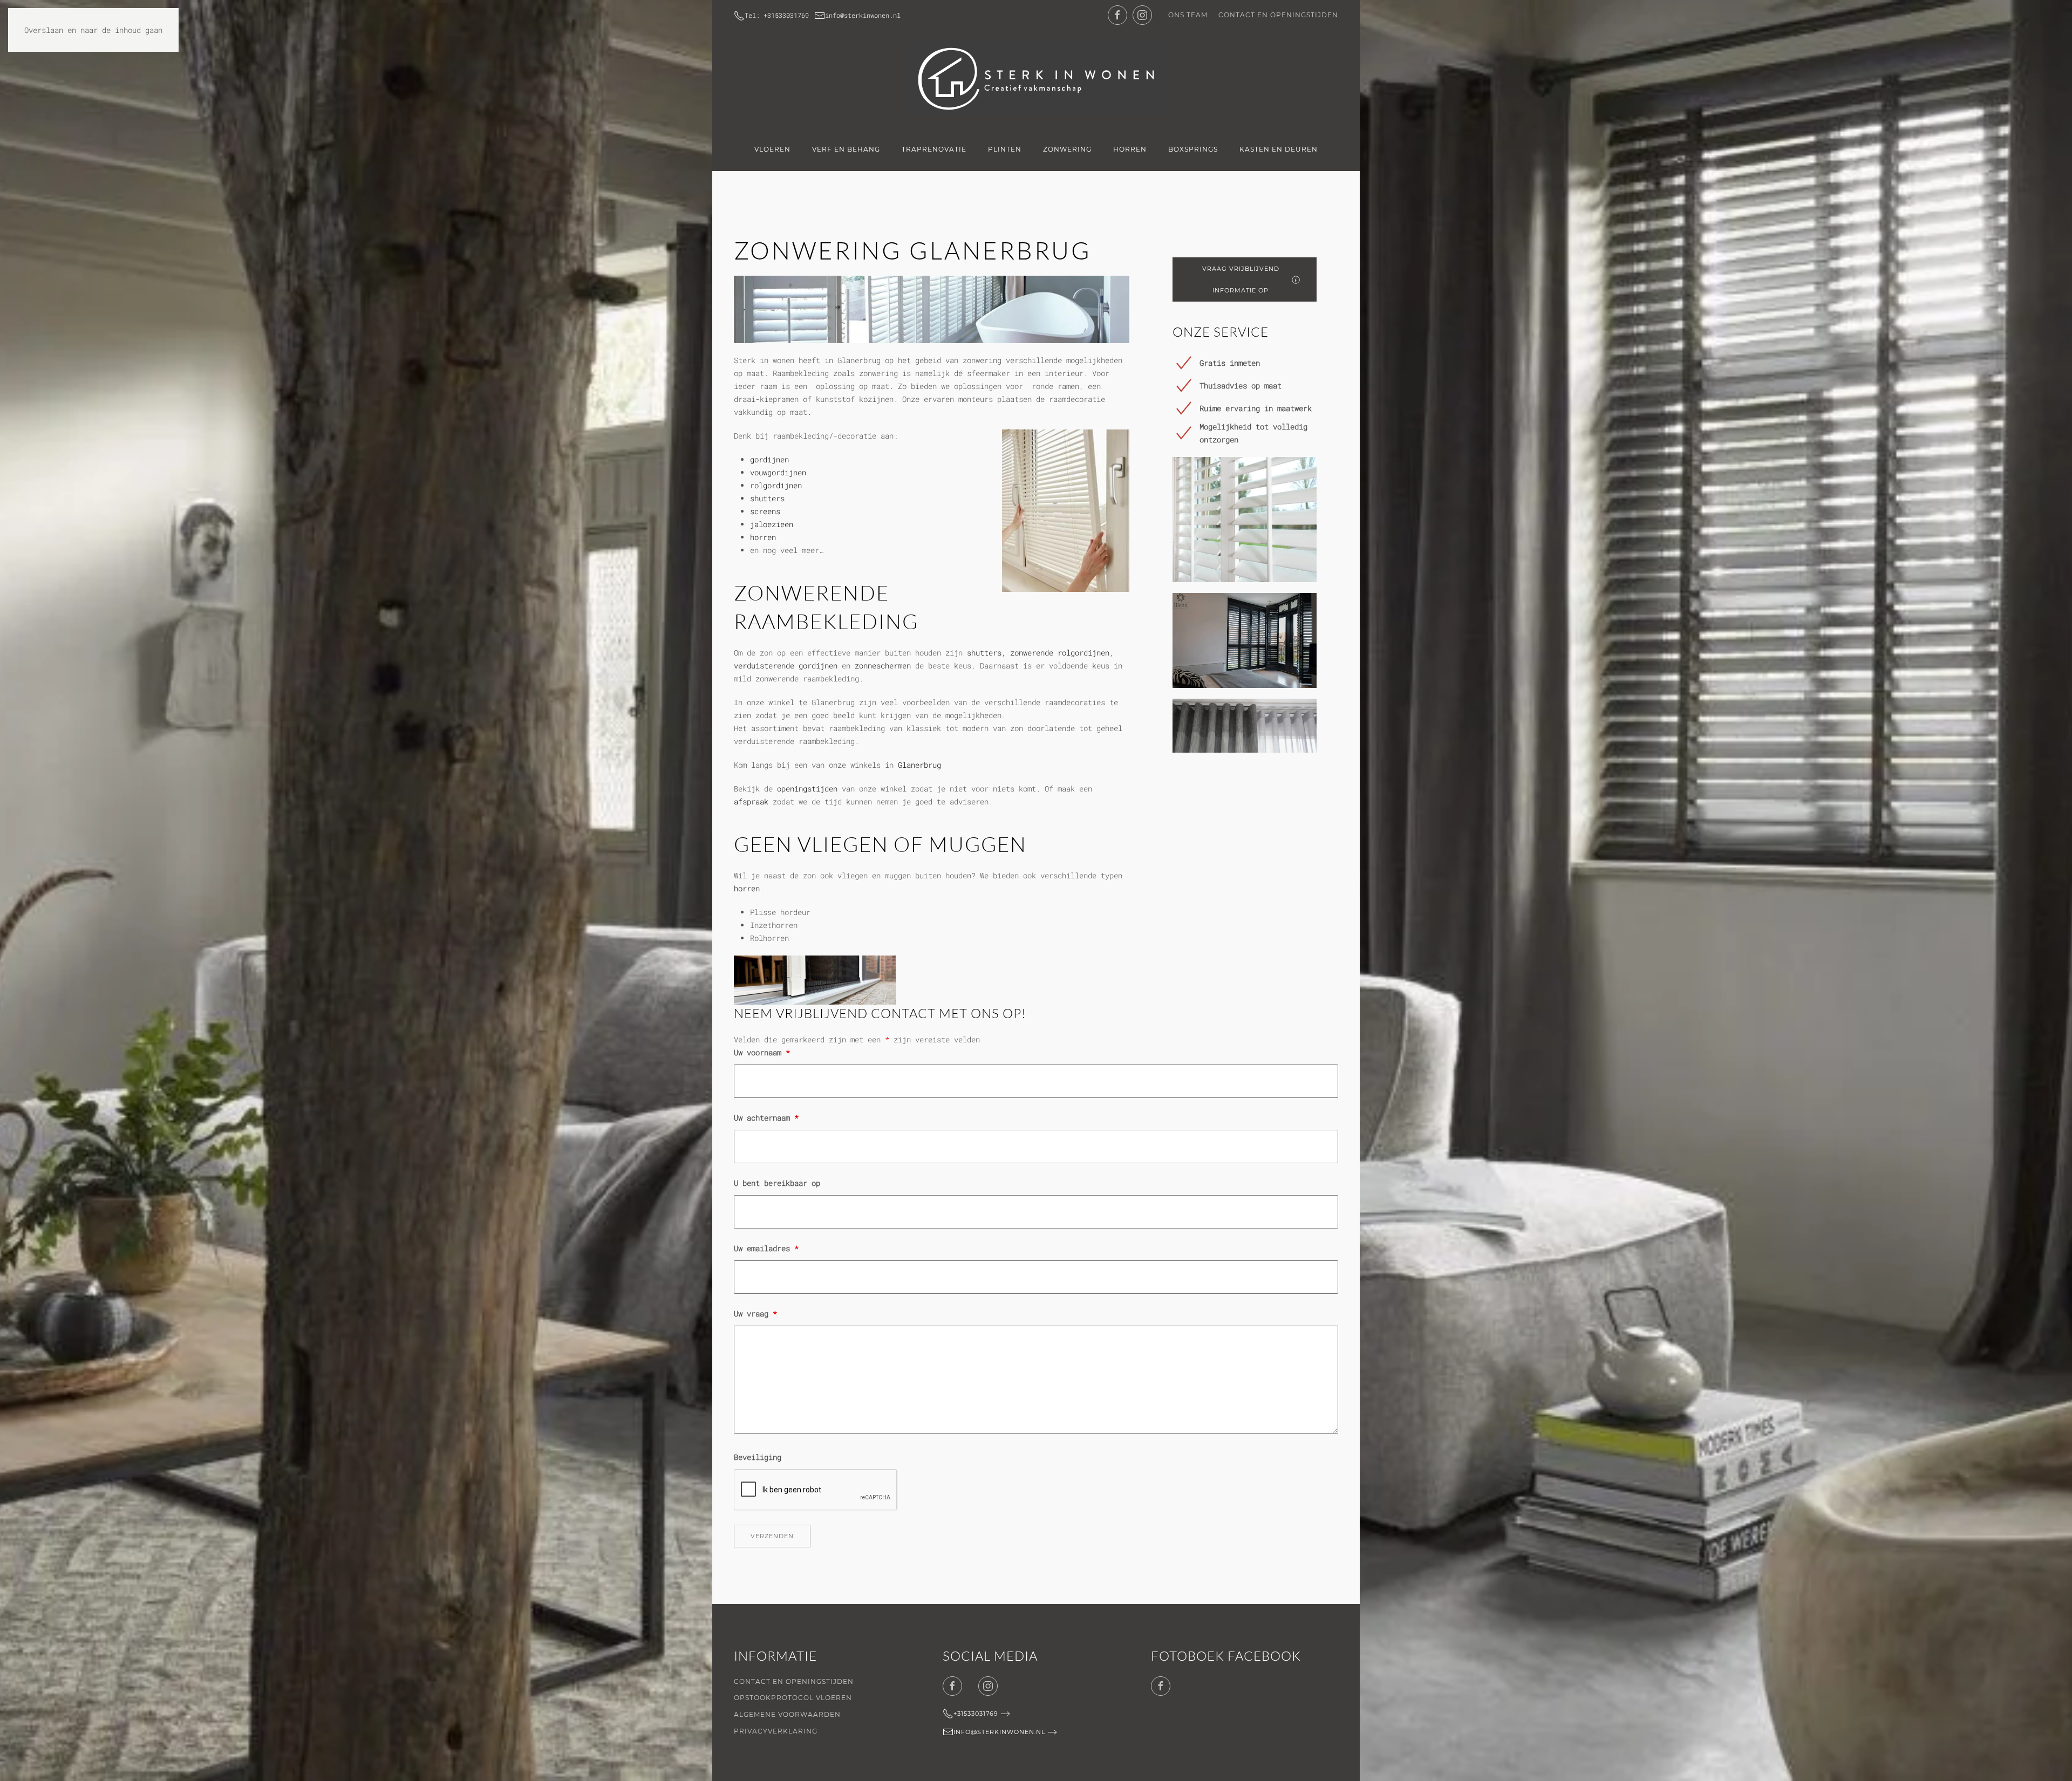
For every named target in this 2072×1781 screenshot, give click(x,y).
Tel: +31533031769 (777, 15)
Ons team (1188, 15)
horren (763, 537)
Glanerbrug (919, 765)
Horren (1130, 149)
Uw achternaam (766, 1118)
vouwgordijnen (778, 472)
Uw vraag (755, 1313)
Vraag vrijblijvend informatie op (1241, 279)
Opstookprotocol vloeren (793, 1698)
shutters (767, 498)
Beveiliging (758, 1457)
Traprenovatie (934, 149)
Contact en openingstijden (1278, 15)
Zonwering (1067, 149)
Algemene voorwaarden (787, 1714)
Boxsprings (1193, 149)
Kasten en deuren (1279, 149)
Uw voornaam (762, 1052)
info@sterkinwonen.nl (863, 15)
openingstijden (807, 789)
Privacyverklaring (776, 1731)
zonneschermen (883, 666)
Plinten (1005, 149)
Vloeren (772, 149)
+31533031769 (976, 1714)
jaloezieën (772, 524)
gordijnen (769, 459)
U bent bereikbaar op (777, 1183)
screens (765, 511)
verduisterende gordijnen (786, 666)
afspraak (751, 801)
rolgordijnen (776, 485)
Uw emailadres (766, 1248)
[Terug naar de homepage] (1036, 79)
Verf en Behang (846, 149)
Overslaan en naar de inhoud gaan (93, 30)
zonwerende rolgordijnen (1060, 653)
